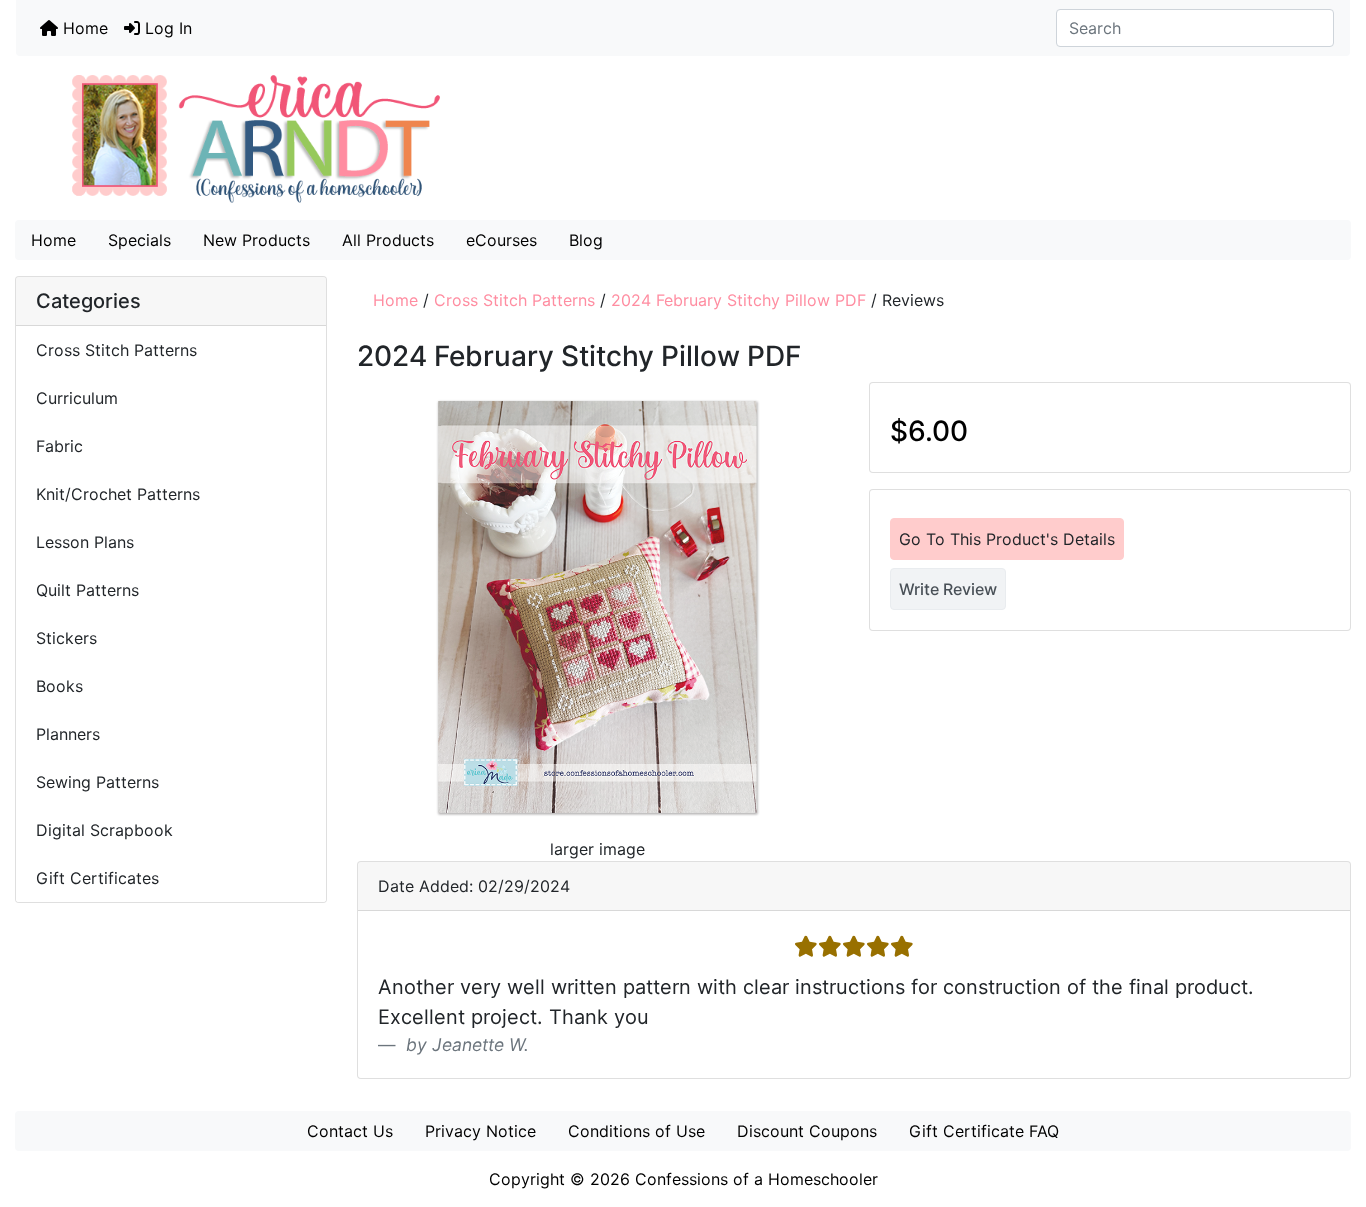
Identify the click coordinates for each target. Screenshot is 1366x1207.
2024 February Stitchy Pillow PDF (738, 300)
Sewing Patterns (97, 782)
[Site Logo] (683, 138)
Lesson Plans (85, 542)
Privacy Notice (480, 1131)
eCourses (501, 240)
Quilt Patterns (87, 590)
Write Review (948, 589)
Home (83, 28)
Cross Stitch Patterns (514, 300)
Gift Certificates (97, 878)
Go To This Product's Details (1007, 539)
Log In (166, 28)
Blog (586, 240)
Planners (68, 734)
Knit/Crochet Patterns (118, 494)
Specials (139, 240)
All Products (388, 240)
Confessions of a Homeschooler (756, 1179)
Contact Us (350, 1131)
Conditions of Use (636, 1131)
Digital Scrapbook (107, 830)
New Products (256, 240)
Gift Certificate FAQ (984, 1131)
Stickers (66, 638)
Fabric (59, 446)
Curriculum (79, 398)
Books (59, 686)
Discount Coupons (807, 1131)
